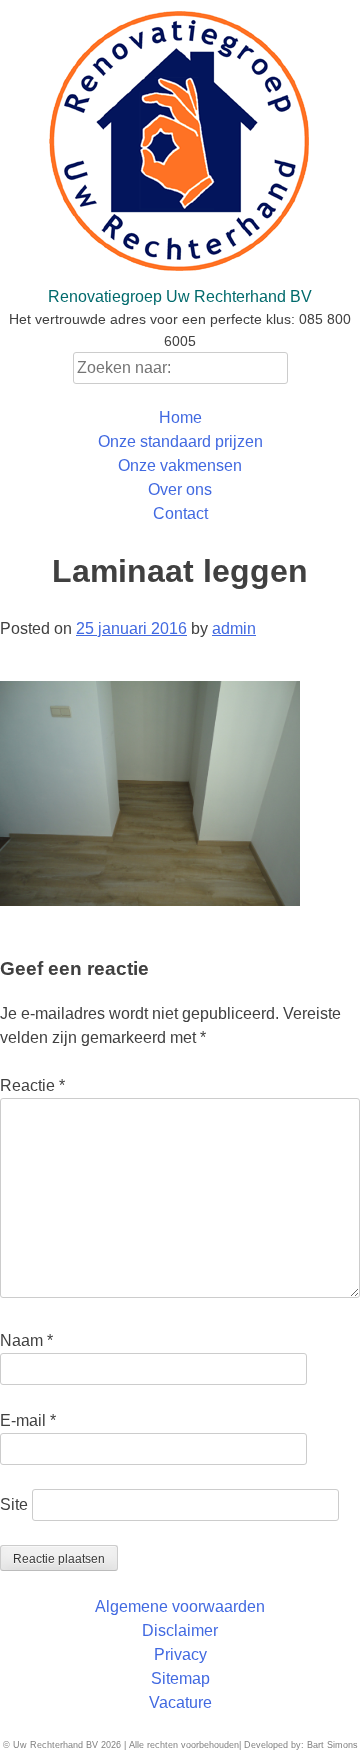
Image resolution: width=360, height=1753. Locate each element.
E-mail (28, 1420)
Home (180, 417)
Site (14, 1504)
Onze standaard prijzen (180, 441)
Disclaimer (180, 1630)
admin (234, 628)
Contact (180, 513)
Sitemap (180, 1678)
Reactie (32, 1085)
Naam (26, 1340)
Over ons (180, 489)
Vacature (180, 1702)
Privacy (180, 1654)
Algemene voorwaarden (180, 1606)
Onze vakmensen (180, 465)
